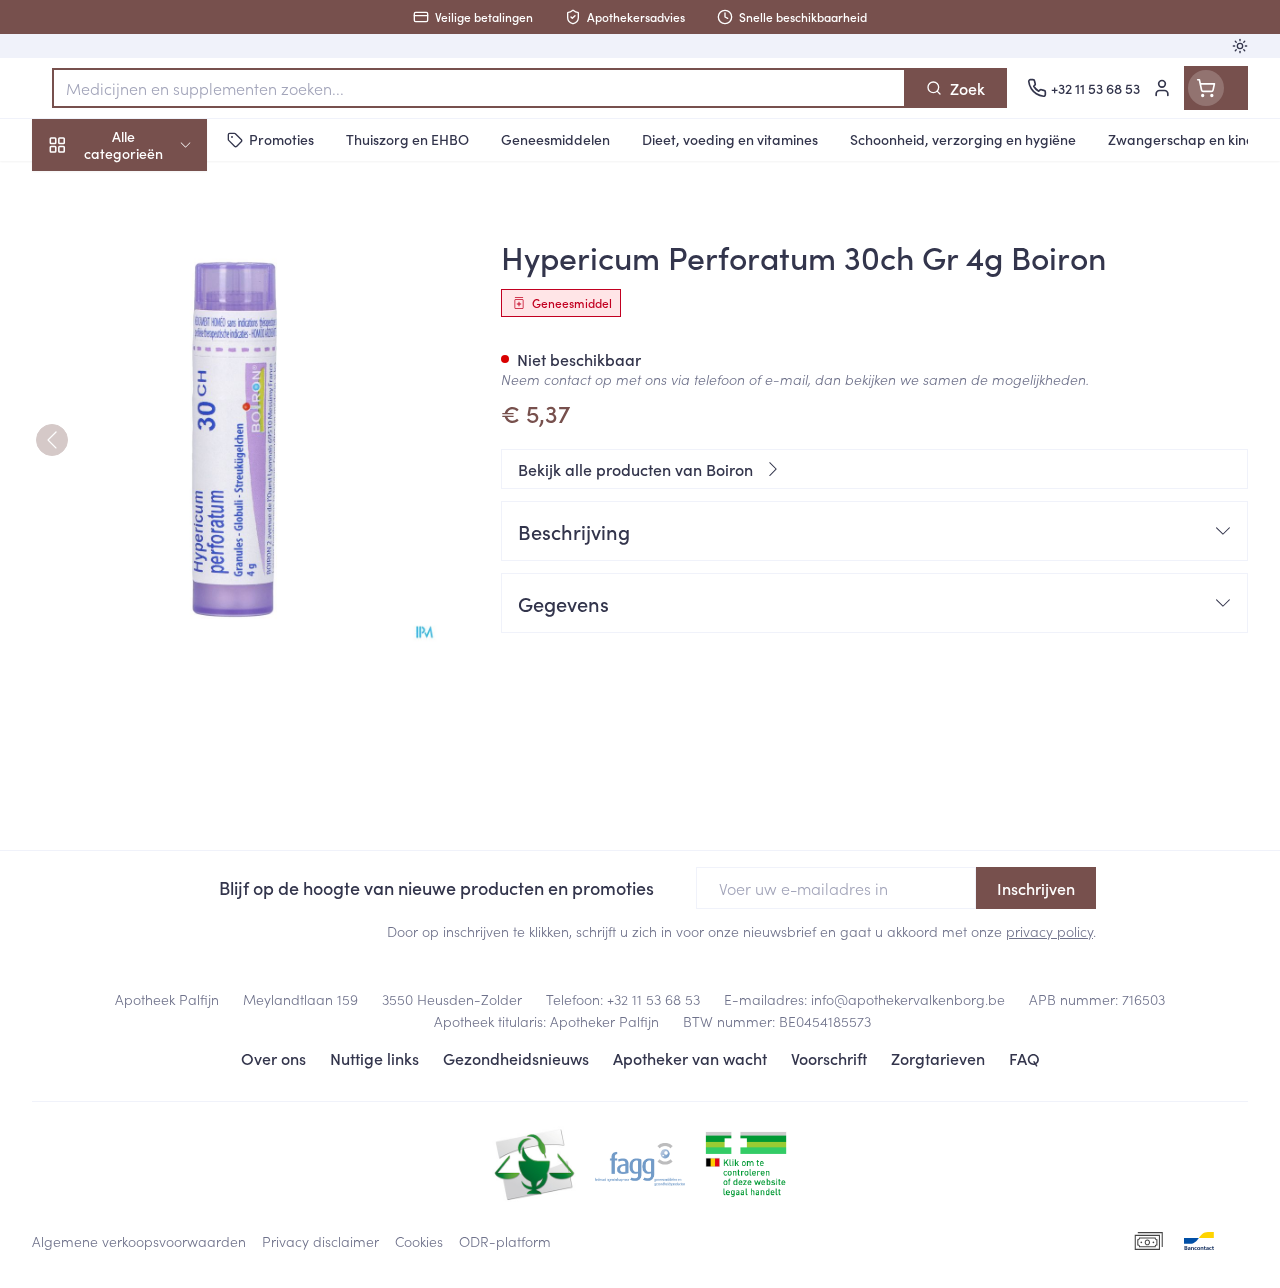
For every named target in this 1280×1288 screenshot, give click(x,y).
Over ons (273, 1058)
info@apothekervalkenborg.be (908, 999)
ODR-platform (505, 1241)
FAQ (1024, 1058)
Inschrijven (1036, 888)
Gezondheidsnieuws (516, 1058)
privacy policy (1049, 931)
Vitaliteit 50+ (160, 424)
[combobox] (479, 88)
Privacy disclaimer (320, 1241)
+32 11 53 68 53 (653, 999)
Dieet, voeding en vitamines (160, 305)
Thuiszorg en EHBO (160, 521)
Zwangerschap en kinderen (160, 369)
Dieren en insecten (160, 569)
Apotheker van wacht (690, 1058)
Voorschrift (829, 1058)
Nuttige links (374, 1058)
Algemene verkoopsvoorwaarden (139, 1241)
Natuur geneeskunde (160, 472)
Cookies (419, 1241)
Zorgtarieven (938, 1058)
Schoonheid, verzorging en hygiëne (160, 241)
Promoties (84, 187)
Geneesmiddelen (160, 617)
